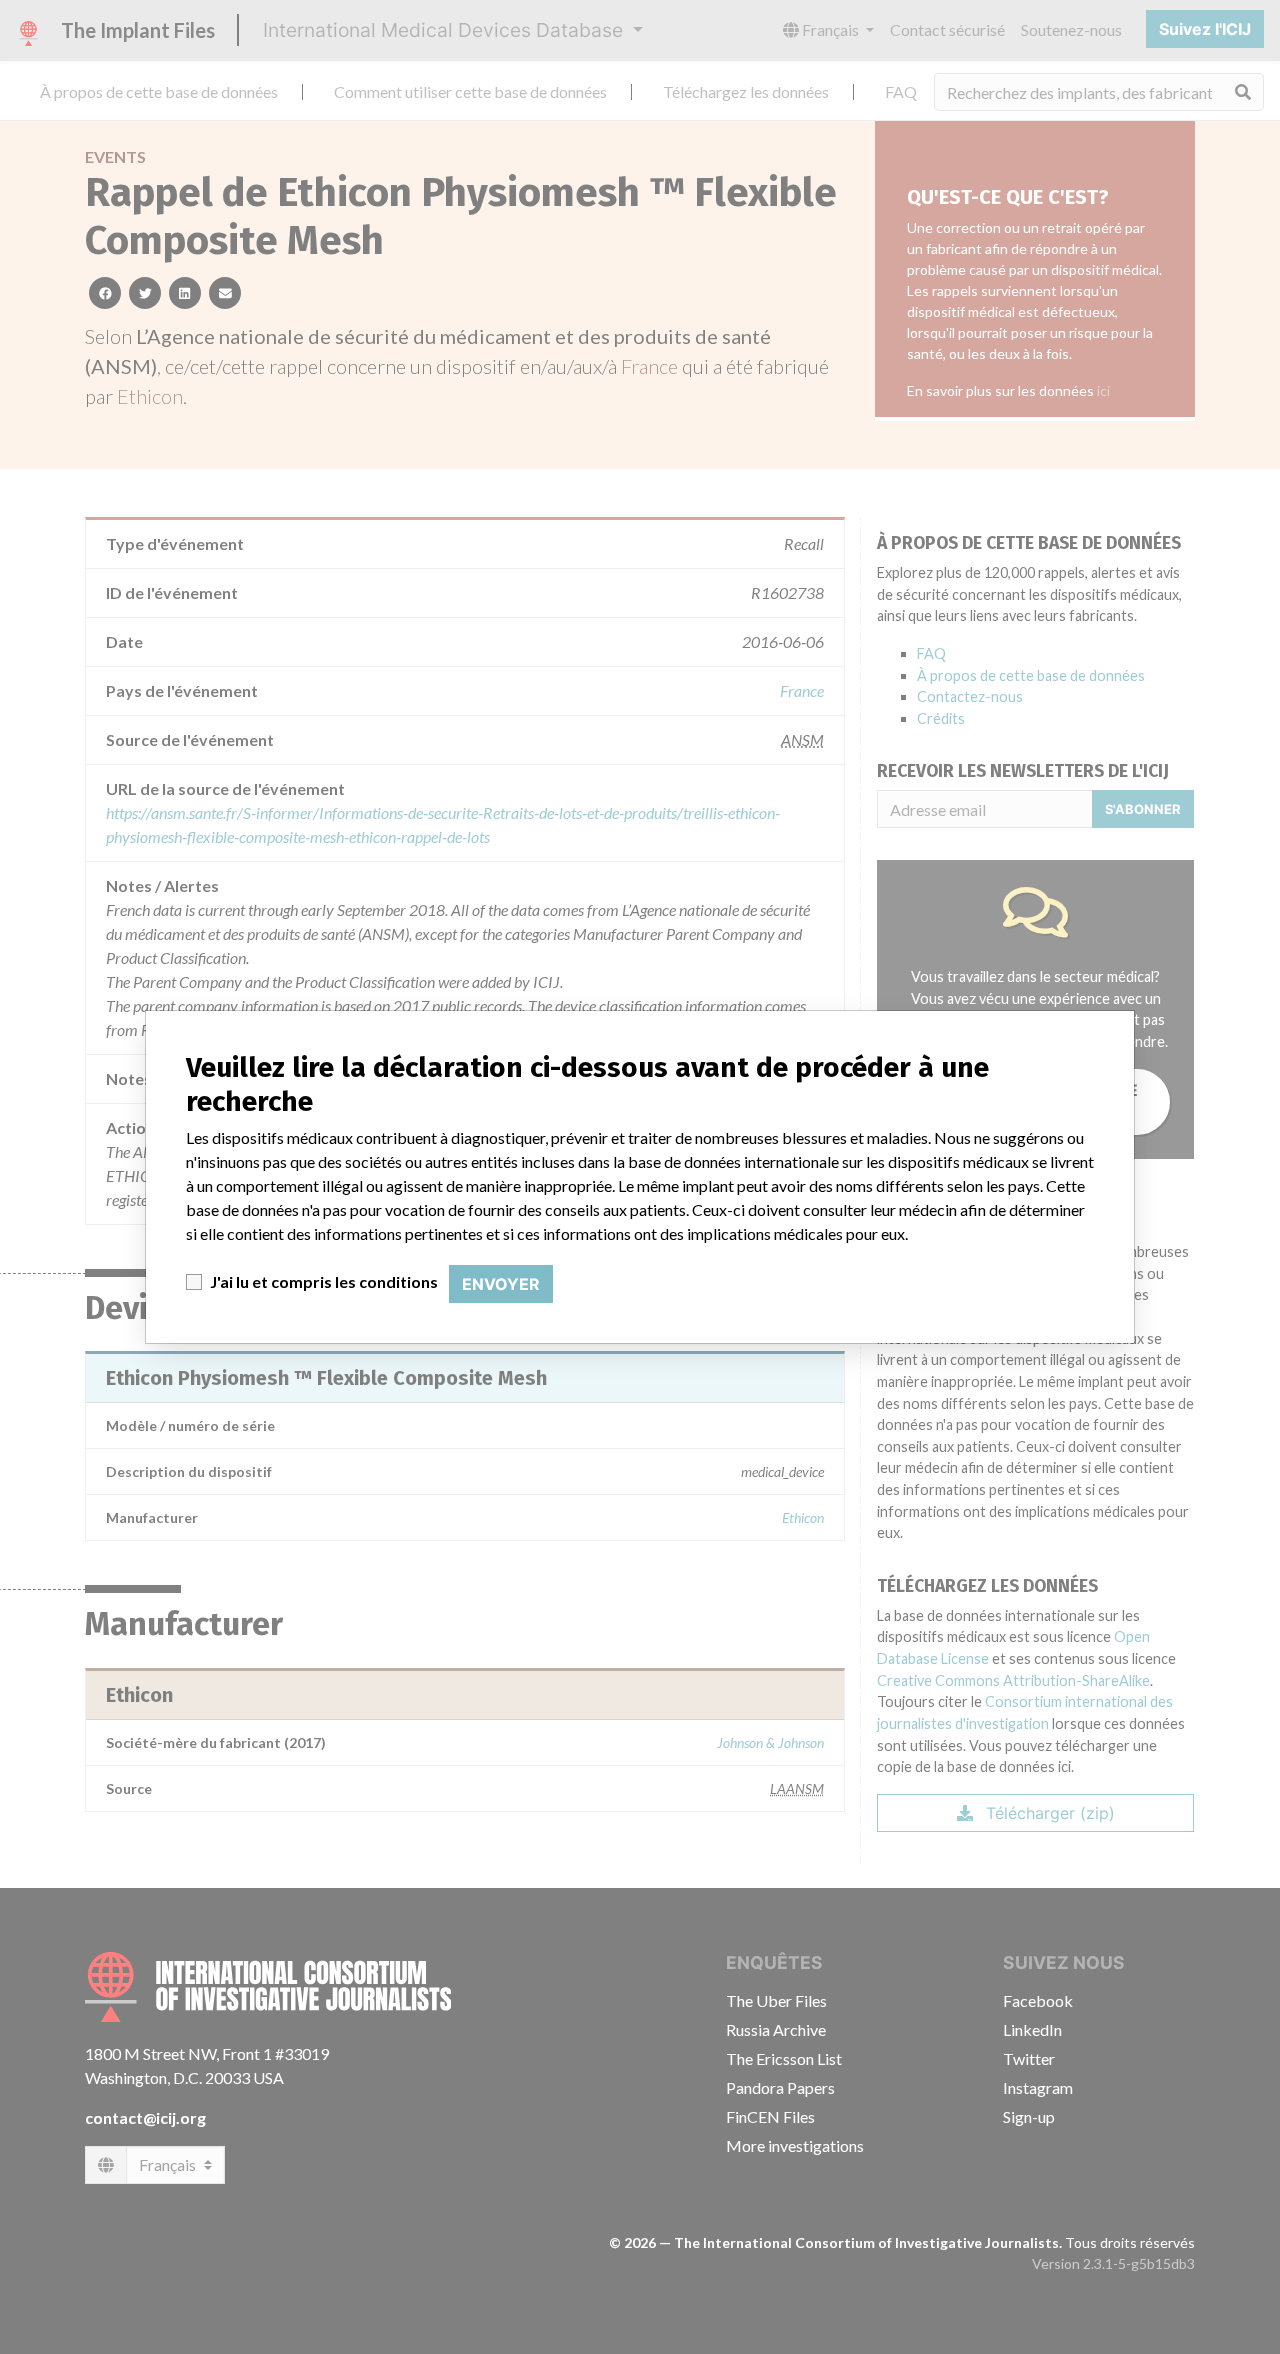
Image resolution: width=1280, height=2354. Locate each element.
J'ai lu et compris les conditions (324, 1281)
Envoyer (501, 1284)
